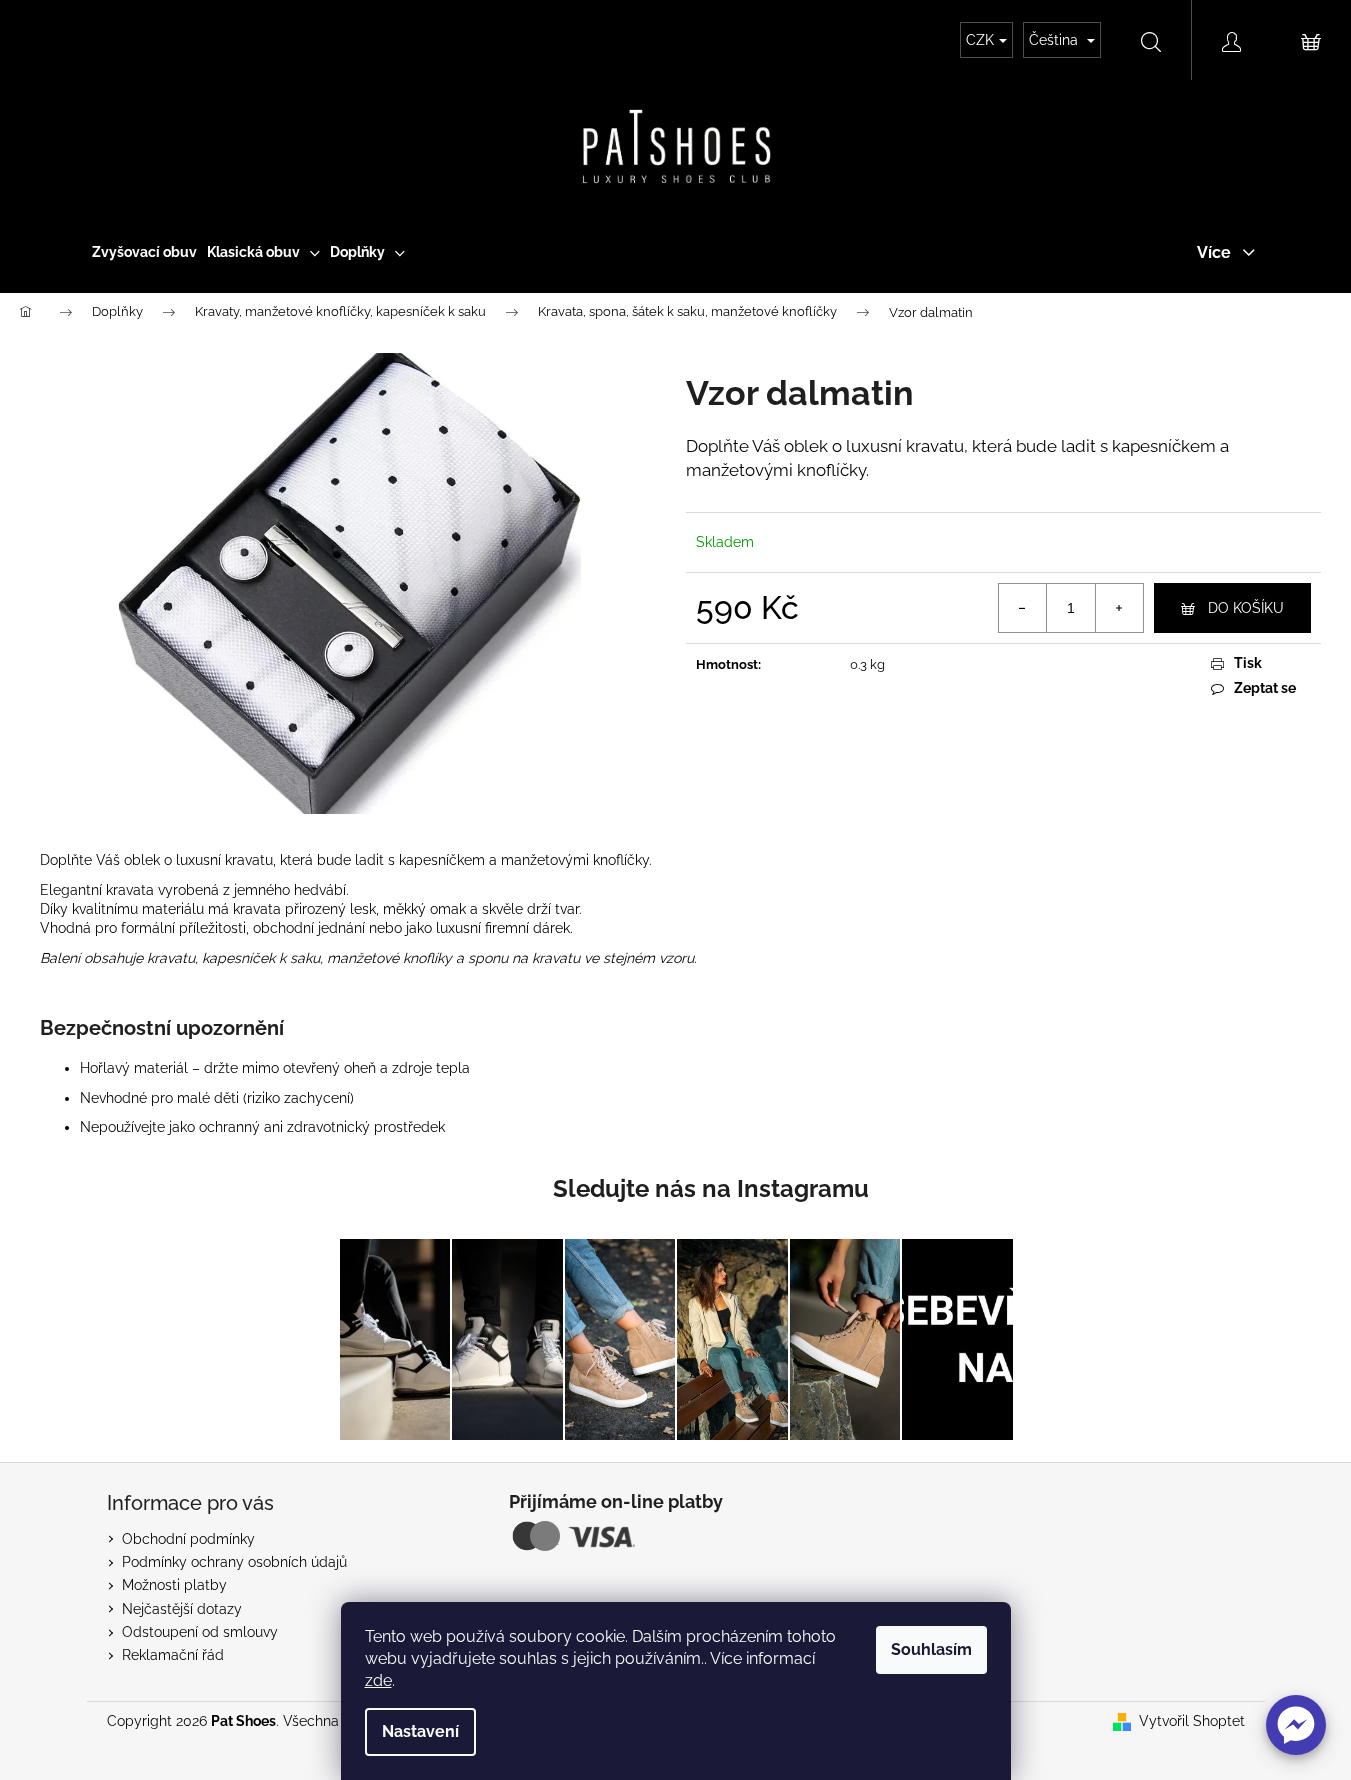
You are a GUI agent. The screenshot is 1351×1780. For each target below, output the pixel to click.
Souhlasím (931, 1649)
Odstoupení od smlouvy (200, 1632)
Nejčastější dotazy (182, 1609)
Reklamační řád (173, 1655)
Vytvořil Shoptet (1192, 1721)
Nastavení (420, 1731)
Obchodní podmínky (188, 1539)
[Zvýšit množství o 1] (1119, 608)
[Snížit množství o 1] (1023, 608)
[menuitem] (144, 252)
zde (378, 1680)
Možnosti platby (174, 1585)
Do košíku (1246, 608)
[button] (1296, 1725)
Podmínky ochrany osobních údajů (234, 1562)
